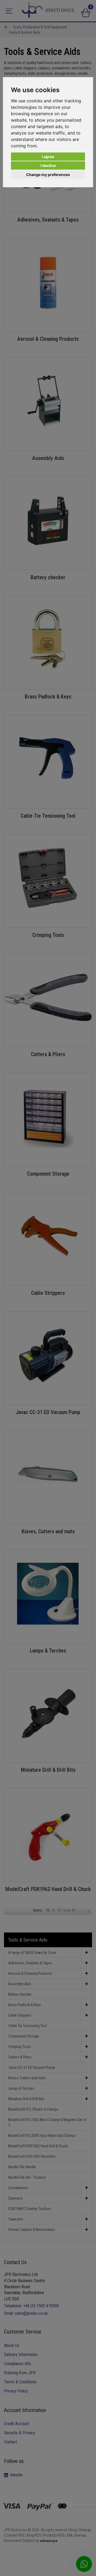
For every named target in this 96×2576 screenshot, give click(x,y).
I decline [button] (48, 165)
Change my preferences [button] (48, 175)
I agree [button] (48, 157)
